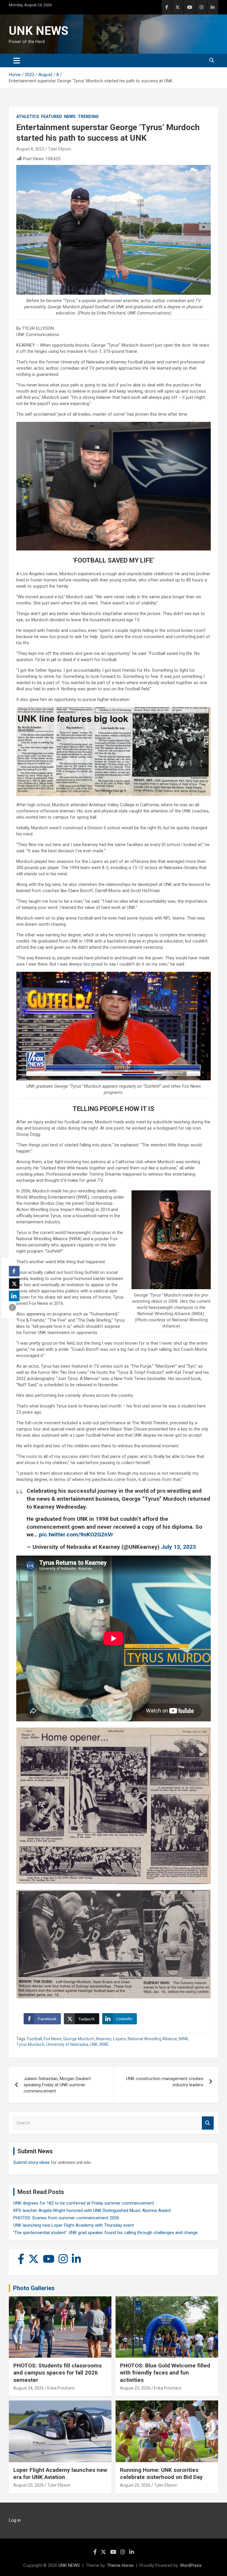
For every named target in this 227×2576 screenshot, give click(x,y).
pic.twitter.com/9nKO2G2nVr (76, 1534)
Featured (52, 117)
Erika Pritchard (61, 2388)
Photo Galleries (34, 2288)
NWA (183, 2039)
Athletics (28, 117)
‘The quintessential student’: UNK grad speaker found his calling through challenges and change (106, 2233)
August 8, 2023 (30, 149)
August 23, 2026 (135, 2388)
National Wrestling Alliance (152, 2039)
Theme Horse (120, 2565)
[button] (12, 1307)
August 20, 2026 (29, 2485)
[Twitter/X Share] (14, 1284)
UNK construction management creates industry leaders (165, 2082)
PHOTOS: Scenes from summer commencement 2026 (66, 2218)
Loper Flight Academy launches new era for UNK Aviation (60, 2474)
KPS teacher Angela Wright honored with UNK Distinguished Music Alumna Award (92, 2210)
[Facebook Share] (14, 1271)
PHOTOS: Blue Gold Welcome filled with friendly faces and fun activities (165, 2373)
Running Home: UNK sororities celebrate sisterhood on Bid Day (161, 2474)
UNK (94, 2044)
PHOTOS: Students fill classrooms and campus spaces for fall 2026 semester (57, 2373)
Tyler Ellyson (60, 149)
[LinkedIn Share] (14, 1296)
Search (208, 2123)
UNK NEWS (39, 31)
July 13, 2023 (179, 1547)
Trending (88, 117)
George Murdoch (79, 2039)
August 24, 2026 (29, 2388)
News (70, 117)
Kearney (104, 2039)
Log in (15, 2520)
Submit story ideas (31, 2162)
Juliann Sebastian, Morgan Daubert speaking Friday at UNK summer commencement (57, 2085)
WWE (104, 2044)
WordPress (191, 2565)
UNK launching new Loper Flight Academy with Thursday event (74, 2225)
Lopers (120, 2039)
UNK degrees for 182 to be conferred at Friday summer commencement (84, 2203)
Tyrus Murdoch (30, 2044)
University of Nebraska (67, 2044)
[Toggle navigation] (17, 60)
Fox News (53, 2039)
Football (35, 2039)
